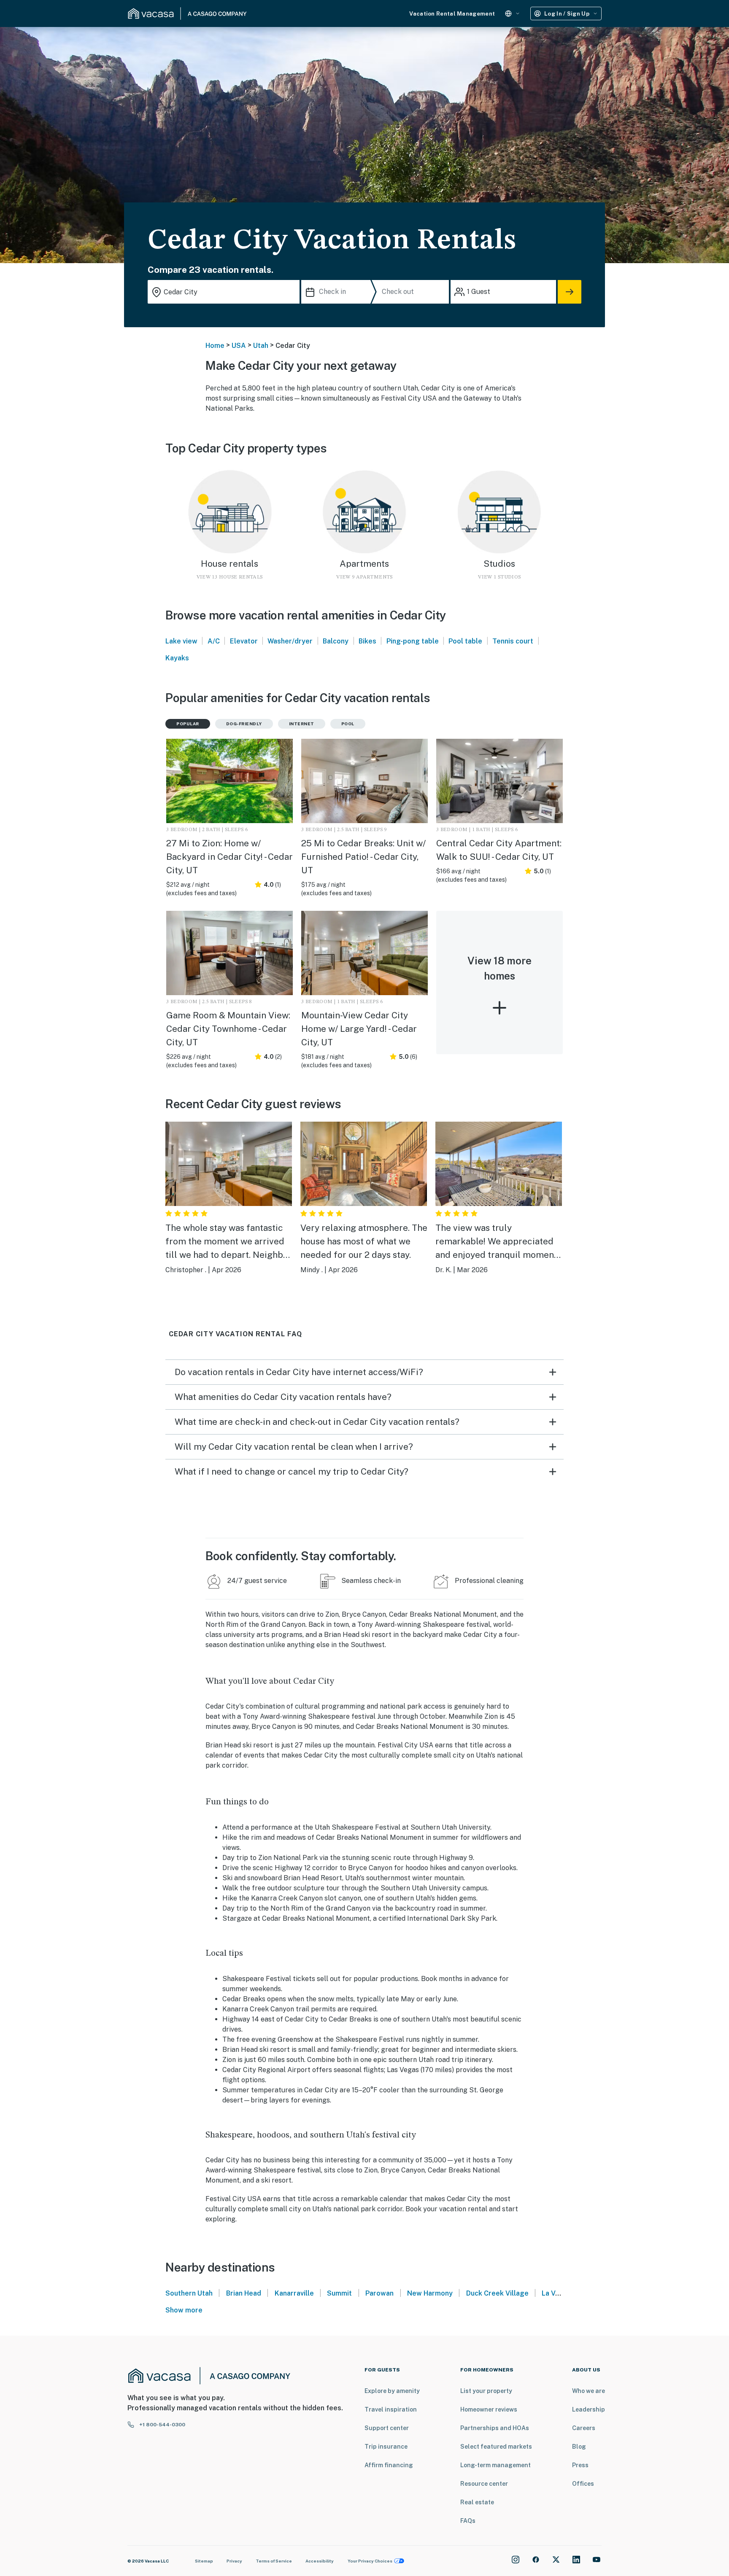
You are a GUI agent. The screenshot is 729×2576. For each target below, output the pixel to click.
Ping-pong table (413, 641)
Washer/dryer (290, 641)
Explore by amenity (392, 2391)
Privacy (234, 2561)
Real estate (477, 2502)
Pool (348, 724)
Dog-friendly (244, 724)
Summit (339, 2293)
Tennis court (513, 641)
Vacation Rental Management (452, 14)
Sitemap (204, 2561)
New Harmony (430, 2293)
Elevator (244, 641)
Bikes (367, 641)
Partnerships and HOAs (495, 2428)
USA (239, 346)
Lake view (181, 641)
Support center (387, 2428)
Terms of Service (274, 2561)
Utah (261, 346)
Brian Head (244, 2293)
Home (215, 346)
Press (580, 2465)
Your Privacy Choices (370, 2561)
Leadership (589, 2409)
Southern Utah (189, 2293)
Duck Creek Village (497, 2293)
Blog (579, 2447)
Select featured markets (496, 2447)
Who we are (589, 2391)
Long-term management (495, 2465)
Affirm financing (389, 2465)
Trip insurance (386, 2447)
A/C (214, 641)
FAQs (468, 2521)
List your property (486, 2391)
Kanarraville (294, 2293)
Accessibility (320, 2561)
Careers (584, 2428)
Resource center (484, 2484)
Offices (583, 2484)
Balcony (336, 641)
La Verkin (557, 2293)
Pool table (465, 641)
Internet (302, 724)
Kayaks (177, 658)
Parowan (379, 2293)
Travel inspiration (391, 2409)
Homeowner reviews (489, 2409)
